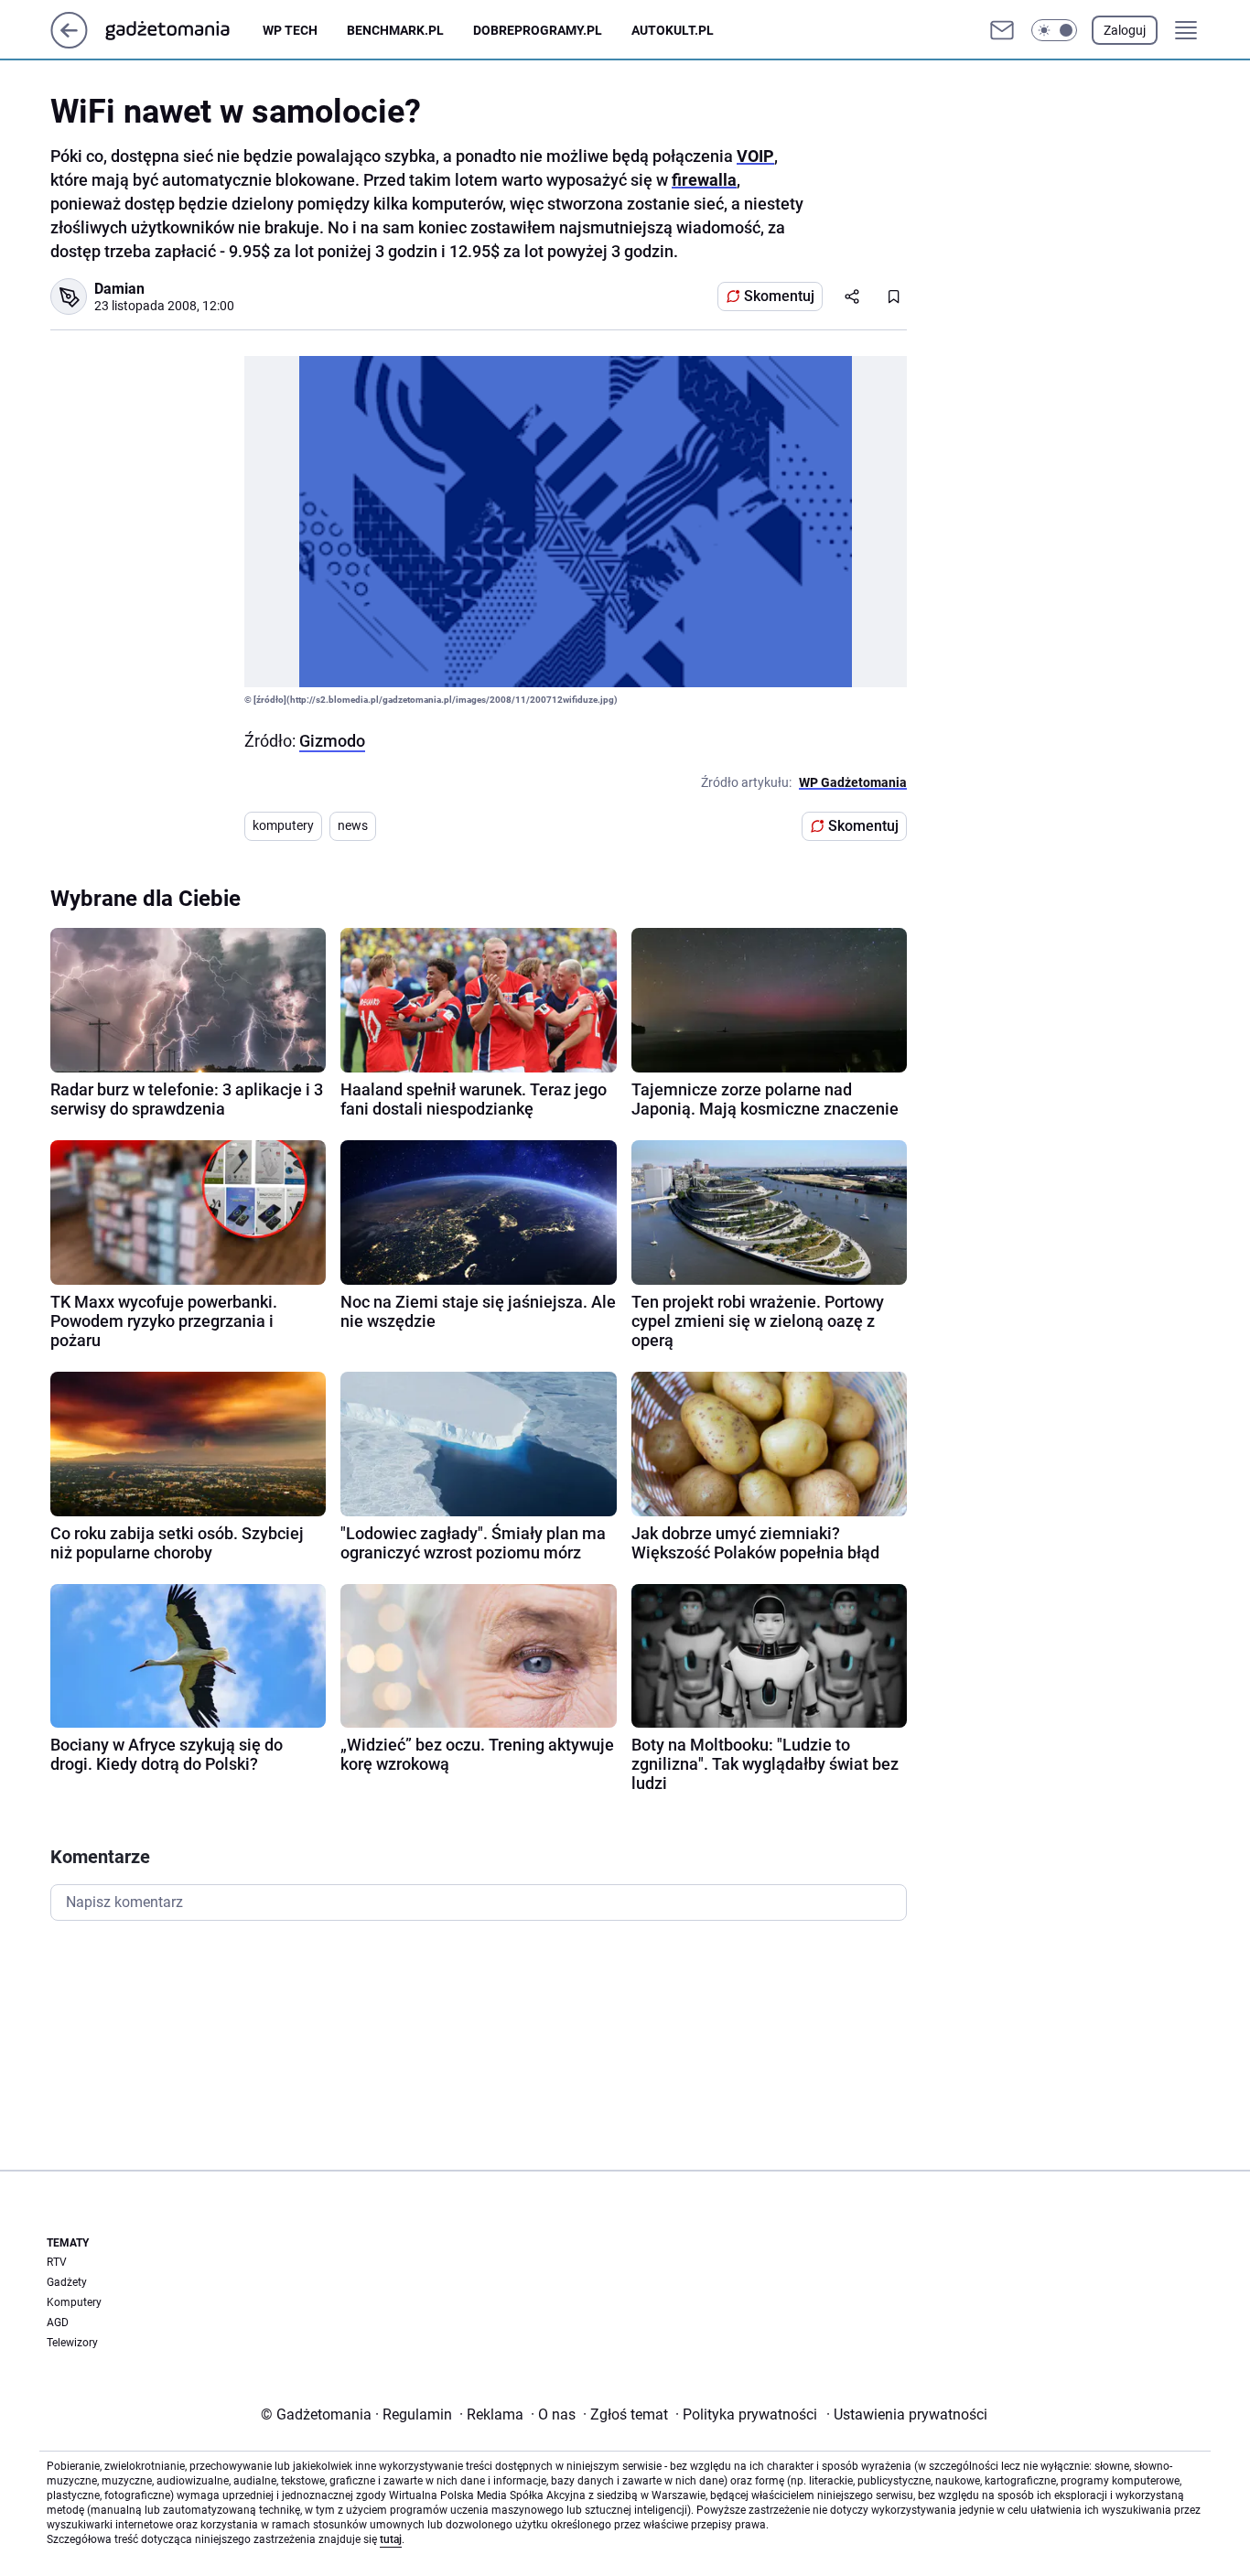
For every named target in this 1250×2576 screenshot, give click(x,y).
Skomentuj (779, 296)
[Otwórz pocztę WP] (1002, 30)
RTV (57, 2262)
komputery (283, 825)
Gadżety (67, 2282)
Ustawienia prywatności (907, 2414)
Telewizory (72, 2343)
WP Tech (290, 30)
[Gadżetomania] (182, 30)
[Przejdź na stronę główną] (69, 43)
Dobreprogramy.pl (538, 30)
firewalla (704, 180)
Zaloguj (1125, 30)
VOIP (755, 156)
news (353, 825)
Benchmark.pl (395, 30)
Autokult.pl (673, 30)
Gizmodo (332, 741)
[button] (1054, 30)
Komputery (74, 2302)
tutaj (391, 2539)
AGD (58, 2323)
